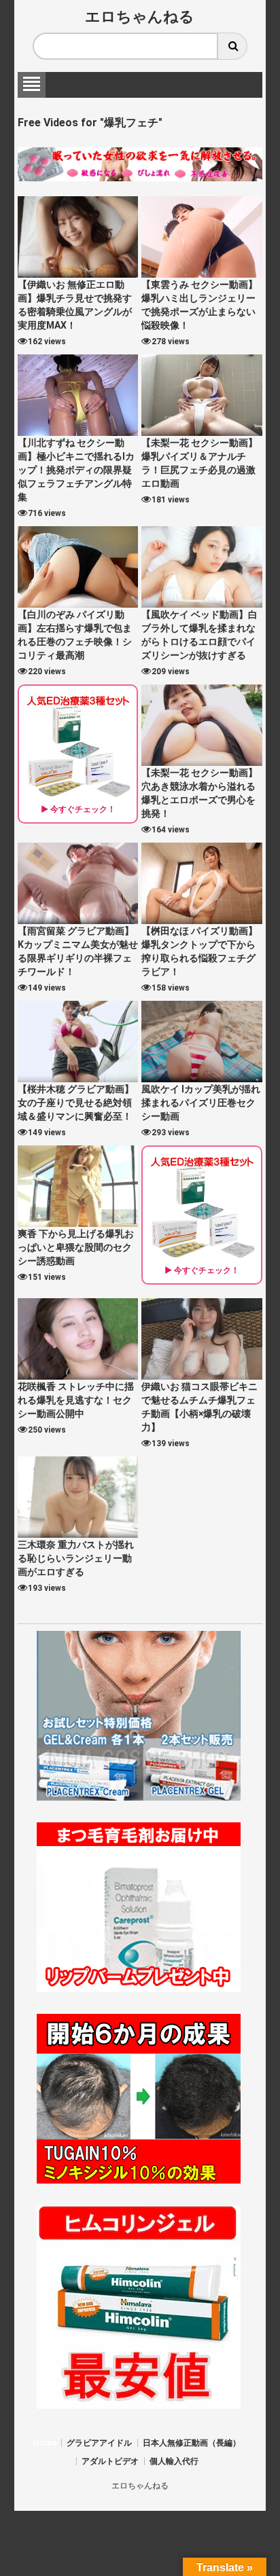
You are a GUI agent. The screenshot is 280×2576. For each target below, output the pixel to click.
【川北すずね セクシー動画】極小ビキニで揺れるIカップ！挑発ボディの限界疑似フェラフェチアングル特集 (76, 470)
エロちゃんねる (140, 17)
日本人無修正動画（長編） (192, 2443)
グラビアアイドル (99, 2443)
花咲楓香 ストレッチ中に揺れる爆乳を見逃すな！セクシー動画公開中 (76, 1400)
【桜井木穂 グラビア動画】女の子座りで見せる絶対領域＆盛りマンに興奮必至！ (76, 1103)
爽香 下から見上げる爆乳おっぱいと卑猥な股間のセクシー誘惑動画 (76, 1247)
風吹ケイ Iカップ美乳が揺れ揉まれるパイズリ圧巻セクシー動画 (201, 1103)
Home (45, 2443)
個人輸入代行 (174, 2461)
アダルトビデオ (110, 2461)
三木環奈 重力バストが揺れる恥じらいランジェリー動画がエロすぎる (76, 1558)
